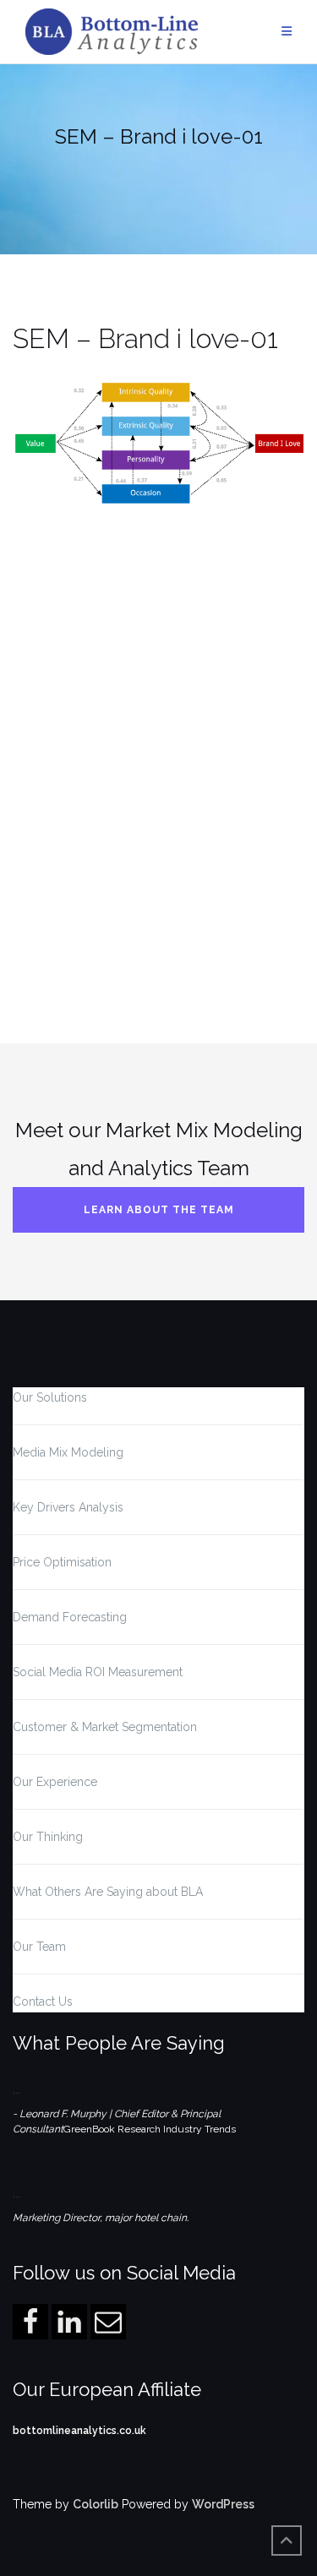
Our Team (39, 1947)
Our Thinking (48, 1837)
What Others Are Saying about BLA (108, 1892)
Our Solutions (50, 1397)
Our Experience (55, 1782)
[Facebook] (30, 2322)
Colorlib (96, 2504)
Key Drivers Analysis (68, 1507)
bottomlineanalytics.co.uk (79, 2431)
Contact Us (43, 2001)
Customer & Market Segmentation (105, 1727)
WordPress (223, 2504)
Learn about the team (159, 1210)
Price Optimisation (62, 1562)
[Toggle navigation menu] (287, 32)
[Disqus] (158, 738)
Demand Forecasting (70, 1617)
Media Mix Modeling (68, 1452)
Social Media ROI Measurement (98, 1672)
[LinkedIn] (69, 2322)
